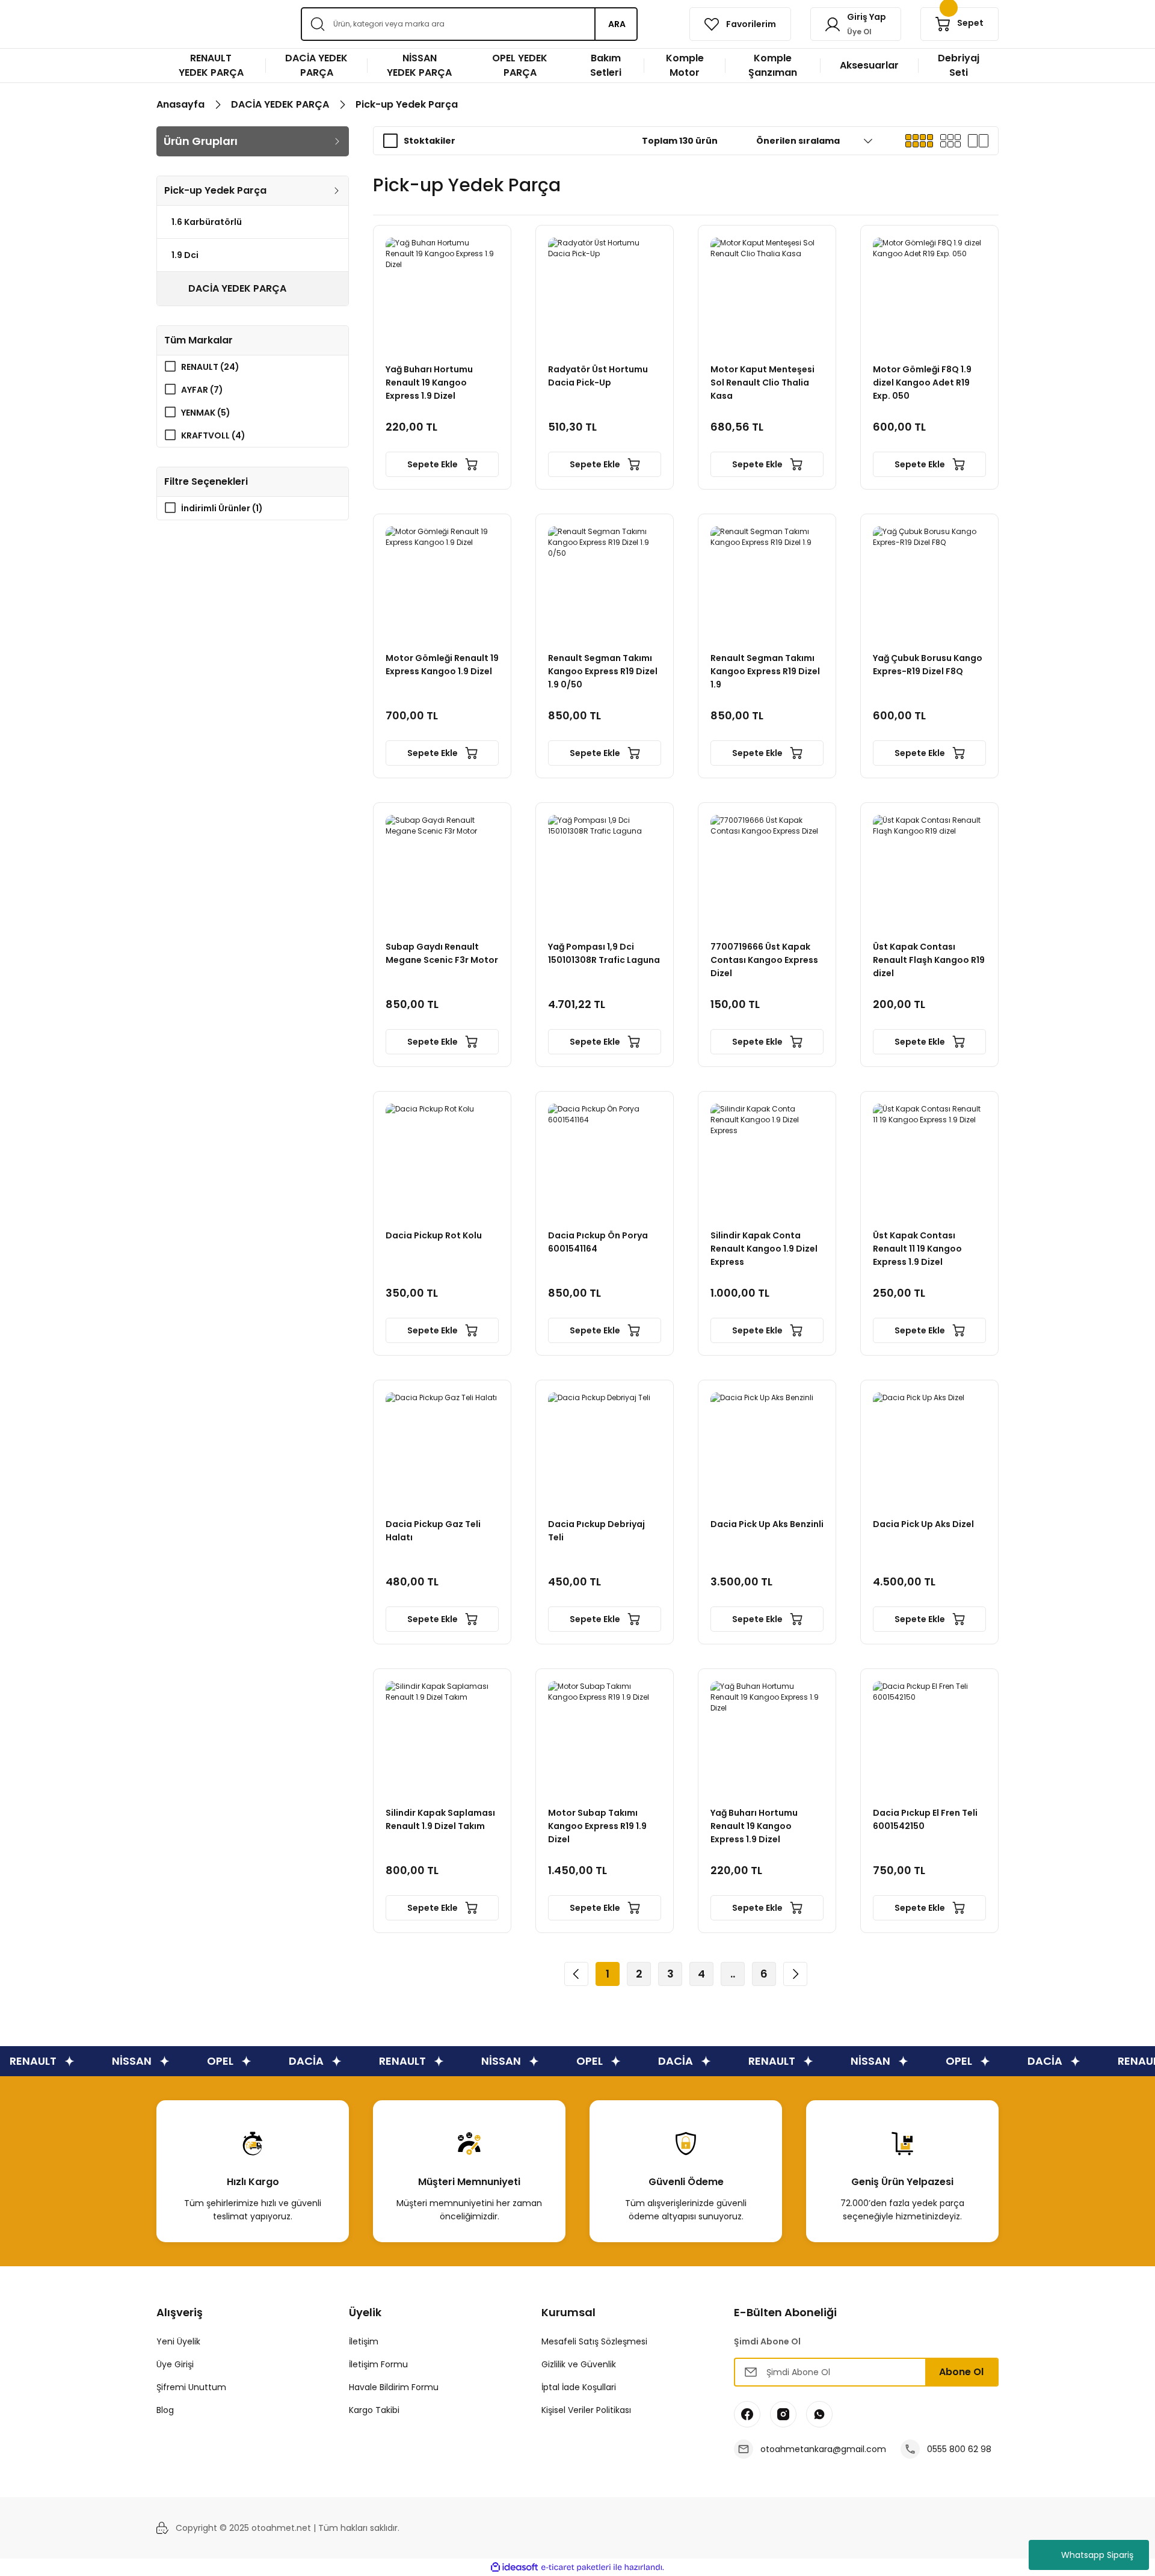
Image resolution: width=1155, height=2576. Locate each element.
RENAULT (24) (210, 367)
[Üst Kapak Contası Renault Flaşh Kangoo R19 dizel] (929, 871)
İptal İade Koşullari (579, 2387)
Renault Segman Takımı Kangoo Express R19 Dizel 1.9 (765, 671)
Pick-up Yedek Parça (407, 104)
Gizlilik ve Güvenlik (579, 2364)
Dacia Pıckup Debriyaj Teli (596, 1531)
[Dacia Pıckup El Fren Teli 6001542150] (929, 1738)
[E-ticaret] (576, 2568)
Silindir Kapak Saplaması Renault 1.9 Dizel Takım (440, 1819)
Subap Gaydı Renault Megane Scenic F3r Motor (442, 953)
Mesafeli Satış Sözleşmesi (594, 2341)
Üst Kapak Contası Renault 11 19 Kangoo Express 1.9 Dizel (917, 1249)
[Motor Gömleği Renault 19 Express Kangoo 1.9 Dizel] (442, 583)
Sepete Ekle (433, 464)
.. (733, 1974)
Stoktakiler (430, 141)
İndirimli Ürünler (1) (222, 508)
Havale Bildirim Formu (394, 2387)
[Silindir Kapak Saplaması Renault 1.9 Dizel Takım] (442, 1738)
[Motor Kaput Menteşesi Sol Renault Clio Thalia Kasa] (767, 294)
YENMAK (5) (206, 413)
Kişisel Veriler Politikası (586, 2410)
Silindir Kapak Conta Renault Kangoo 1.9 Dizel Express (764, 1249)
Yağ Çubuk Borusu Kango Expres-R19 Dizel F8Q (928, 665)
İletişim (364, 2341)
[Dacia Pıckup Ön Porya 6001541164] (605, 1160)
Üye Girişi (175, 2364)
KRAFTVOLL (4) (213, 435)
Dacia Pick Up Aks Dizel (923, 1524)
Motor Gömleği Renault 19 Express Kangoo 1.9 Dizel (442, 665)
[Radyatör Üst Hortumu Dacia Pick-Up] (605, 294)
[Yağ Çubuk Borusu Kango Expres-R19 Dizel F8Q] (929, 583)
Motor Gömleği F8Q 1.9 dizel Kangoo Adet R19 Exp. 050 (922, 383)
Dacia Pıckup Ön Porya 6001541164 (598, 1242)
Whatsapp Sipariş (1097, 2555)
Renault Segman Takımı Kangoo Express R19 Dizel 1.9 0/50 (603, 671)
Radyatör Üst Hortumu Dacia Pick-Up (598, 376)
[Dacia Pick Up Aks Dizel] (929, 1449)
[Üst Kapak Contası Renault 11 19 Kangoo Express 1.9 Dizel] (929, 1160)
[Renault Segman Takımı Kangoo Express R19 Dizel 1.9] (767, 583)
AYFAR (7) (202, 390)
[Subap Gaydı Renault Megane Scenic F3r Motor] (442, 871)
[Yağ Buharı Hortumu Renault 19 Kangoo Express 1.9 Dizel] (442, 294)
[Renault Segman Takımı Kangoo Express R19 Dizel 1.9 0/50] (605, 583)
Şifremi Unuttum (191, 2387)
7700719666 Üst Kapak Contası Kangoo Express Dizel (764, 960)
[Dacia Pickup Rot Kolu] (442, 1160)
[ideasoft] (514, 2567)
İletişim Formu (378, 2364)
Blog (165, 2410)
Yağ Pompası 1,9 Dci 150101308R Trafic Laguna (604, 953)
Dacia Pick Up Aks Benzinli (767, 1524)
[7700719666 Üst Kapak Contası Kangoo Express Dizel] (767, 871)
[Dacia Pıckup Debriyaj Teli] (605, 1449)
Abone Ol (961, 2372)
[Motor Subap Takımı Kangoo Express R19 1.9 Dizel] (605, 1738)
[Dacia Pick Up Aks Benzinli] (767, 1449)
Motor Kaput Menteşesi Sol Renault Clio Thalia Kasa (762, 383)
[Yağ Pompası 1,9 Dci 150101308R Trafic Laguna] (605, 871)
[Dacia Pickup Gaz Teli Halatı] (442, 1449)
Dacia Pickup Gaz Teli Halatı (433, 1531)
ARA (617, 24)
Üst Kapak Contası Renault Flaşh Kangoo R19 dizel (929, 960)
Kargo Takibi (374, 2410)
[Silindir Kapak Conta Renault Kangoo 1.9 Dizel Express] (767, 1160)
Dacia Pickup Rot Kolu (434, 1235)
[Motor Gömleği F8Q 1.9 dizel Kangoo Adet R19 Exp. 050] (929, 294)
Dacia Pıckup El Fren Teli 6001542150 (925, 1819)
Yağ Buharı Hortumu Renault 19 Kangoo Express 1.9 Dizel (429, 383)
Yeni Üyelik (178, 2341)
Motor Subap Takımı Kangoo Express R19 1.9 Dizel (597, 1826)
